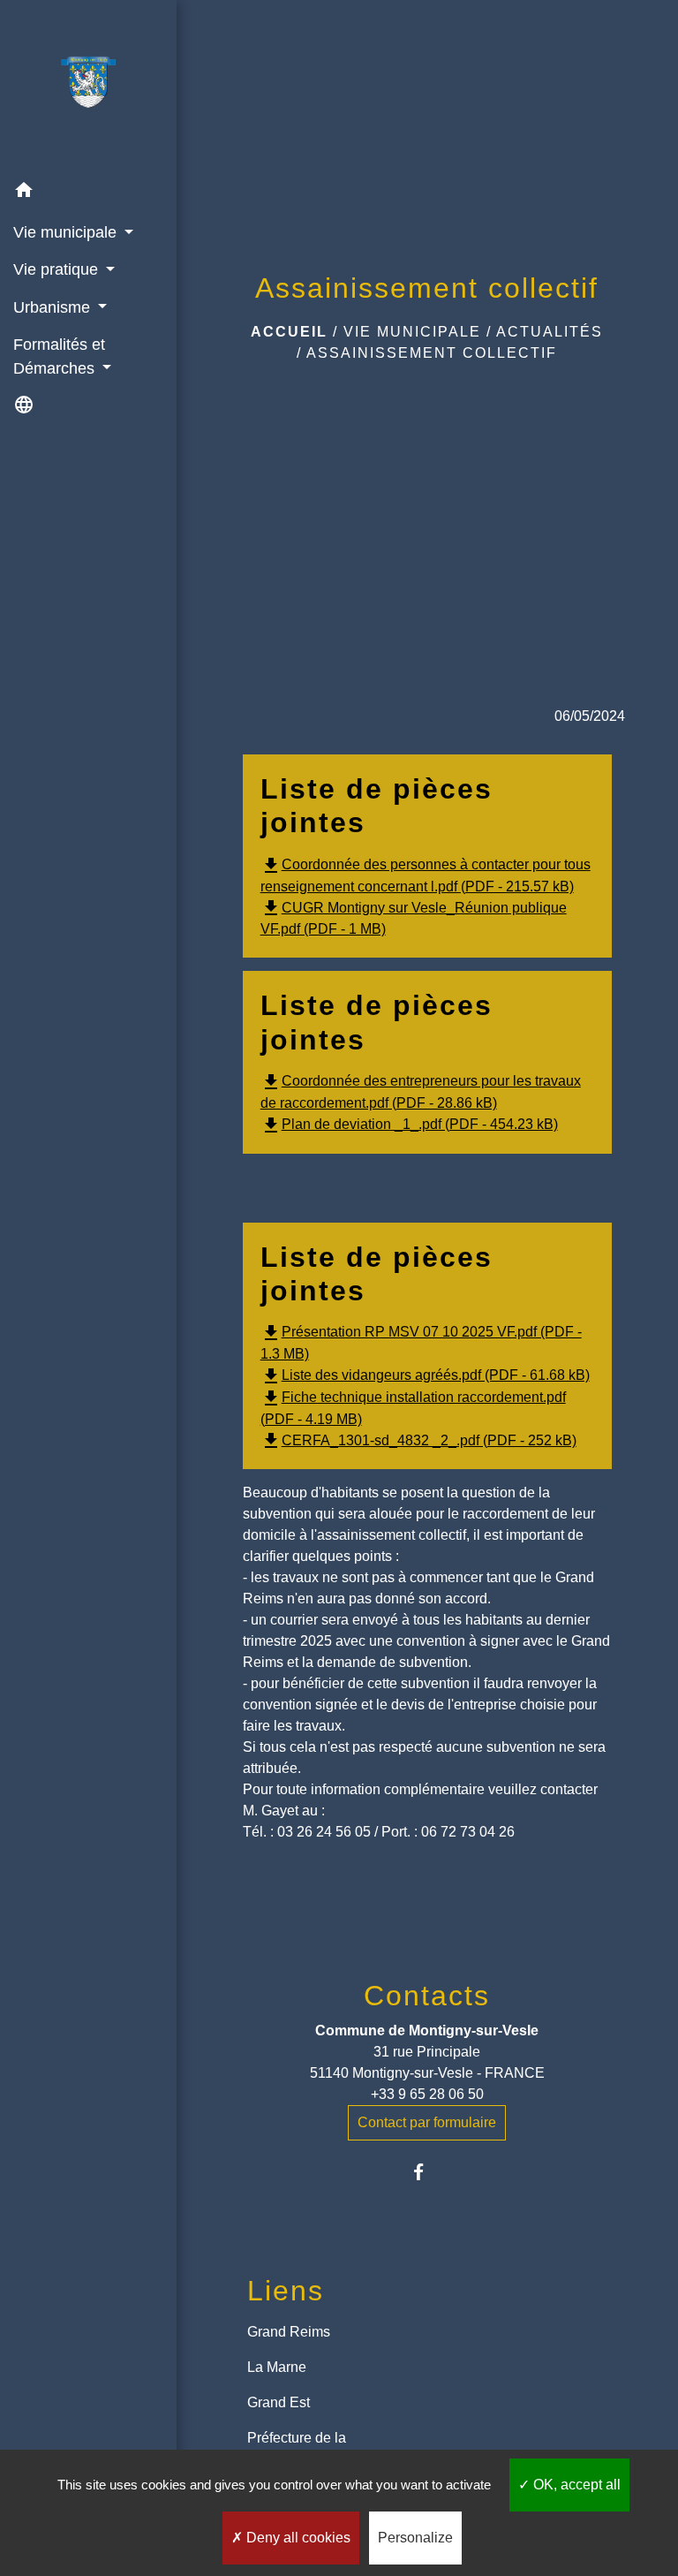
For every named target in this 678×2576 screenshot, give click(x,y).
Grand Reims (289, 2332)
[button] (88, 193)
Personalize (415, 2538)
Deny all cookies (297, 2538)
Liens (286, 2291)
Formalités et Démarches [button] (59, 356)
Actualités (550, 332)
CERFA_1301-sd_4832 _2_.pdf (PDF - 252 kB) (418, 1440)
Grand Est (279, 2402)
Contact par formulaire (427, 2122)
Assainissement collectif (432, 353)
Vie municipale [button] (67, 232)
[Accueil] (88, 86)
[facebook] (427, 2172)
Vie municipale (412, 332)
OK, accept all (575, 2485)
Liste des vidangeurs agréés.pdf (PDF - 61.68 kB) (425, 1375)
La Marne (277, 2367)
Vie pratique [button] (58, 269)
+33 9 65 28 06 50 (427, 2094)
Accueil (289, 332)
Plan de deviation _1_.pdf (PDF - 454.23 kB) (409, 1124)
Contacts (427, 1996)
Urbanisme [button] (54, 307)
